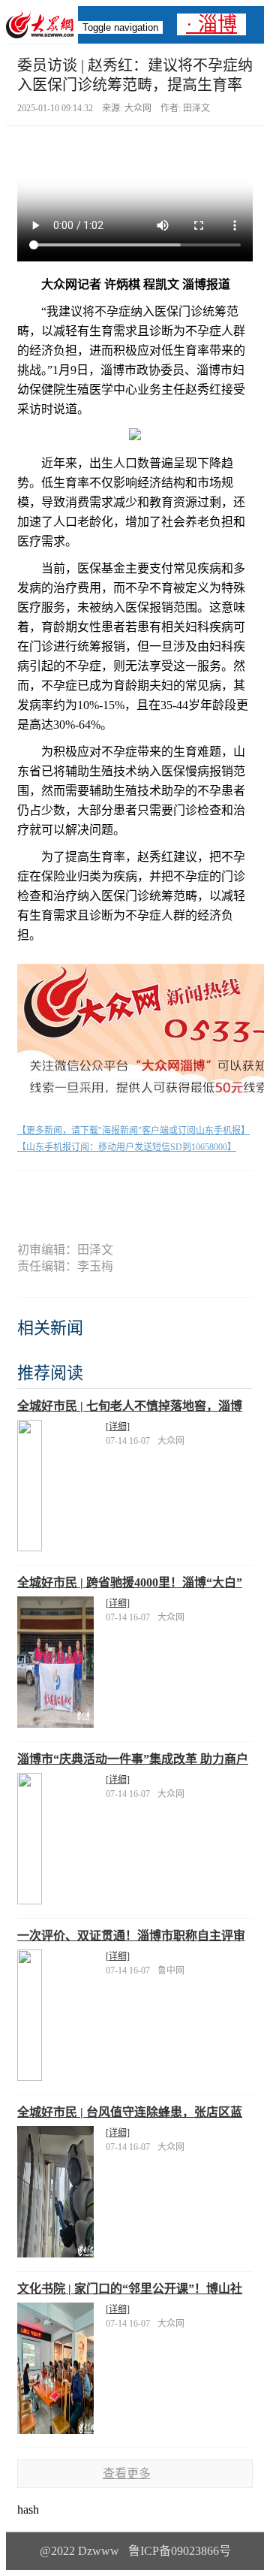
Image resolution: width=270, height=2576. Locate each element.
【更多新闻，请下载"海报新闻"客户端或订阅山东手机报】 (133, 1131)
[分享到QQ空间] (162, 1197)
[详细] (118, 1427)
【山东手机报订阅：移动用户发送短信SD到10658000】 (127, 1147)
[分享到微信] (56, 1197)
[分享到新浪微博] (108, 1197)
